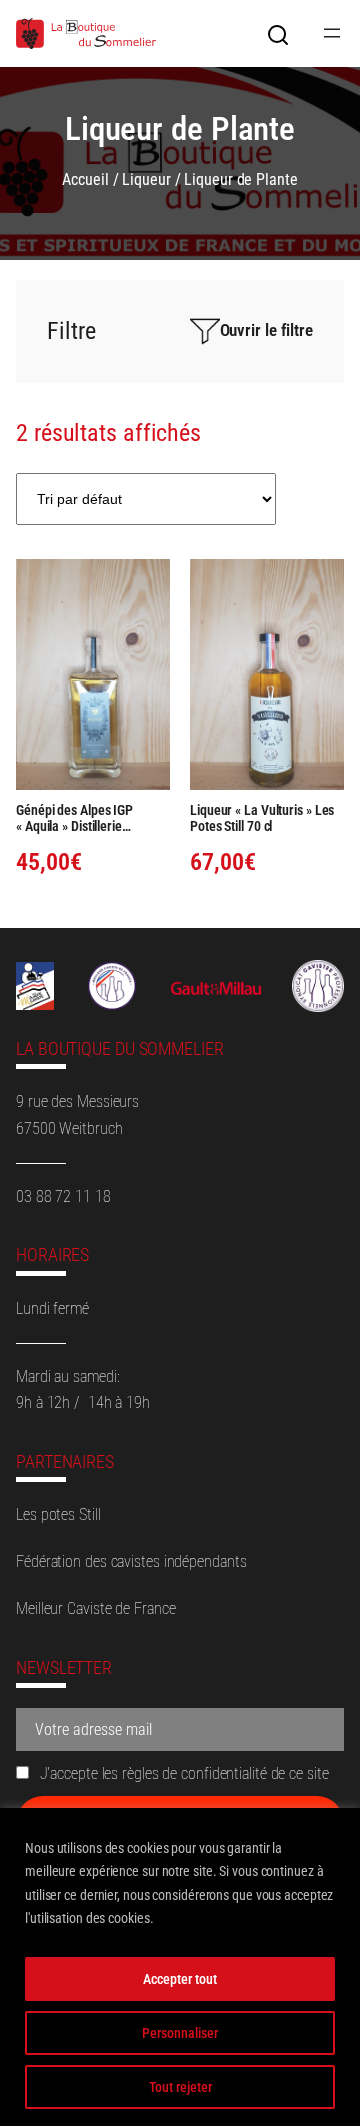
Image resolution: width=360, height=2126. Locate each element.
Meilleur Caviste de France (95, 1608)
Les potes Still (58, 1514)
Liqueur (146, 179)
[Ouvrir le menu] (332, 33)
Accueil (85, 179)
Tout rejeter (180, 2087)
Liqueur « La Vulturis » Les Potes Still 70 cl (262, 818)
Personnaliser (180, 2033)
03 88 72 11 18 (63, 1196)
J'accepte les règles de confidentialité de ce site (182, 1773)
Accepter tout (180, 1979)
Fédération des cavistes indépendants (131, 1561)
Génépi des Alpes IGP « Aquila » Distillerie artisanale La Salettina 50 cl (91, 818)
